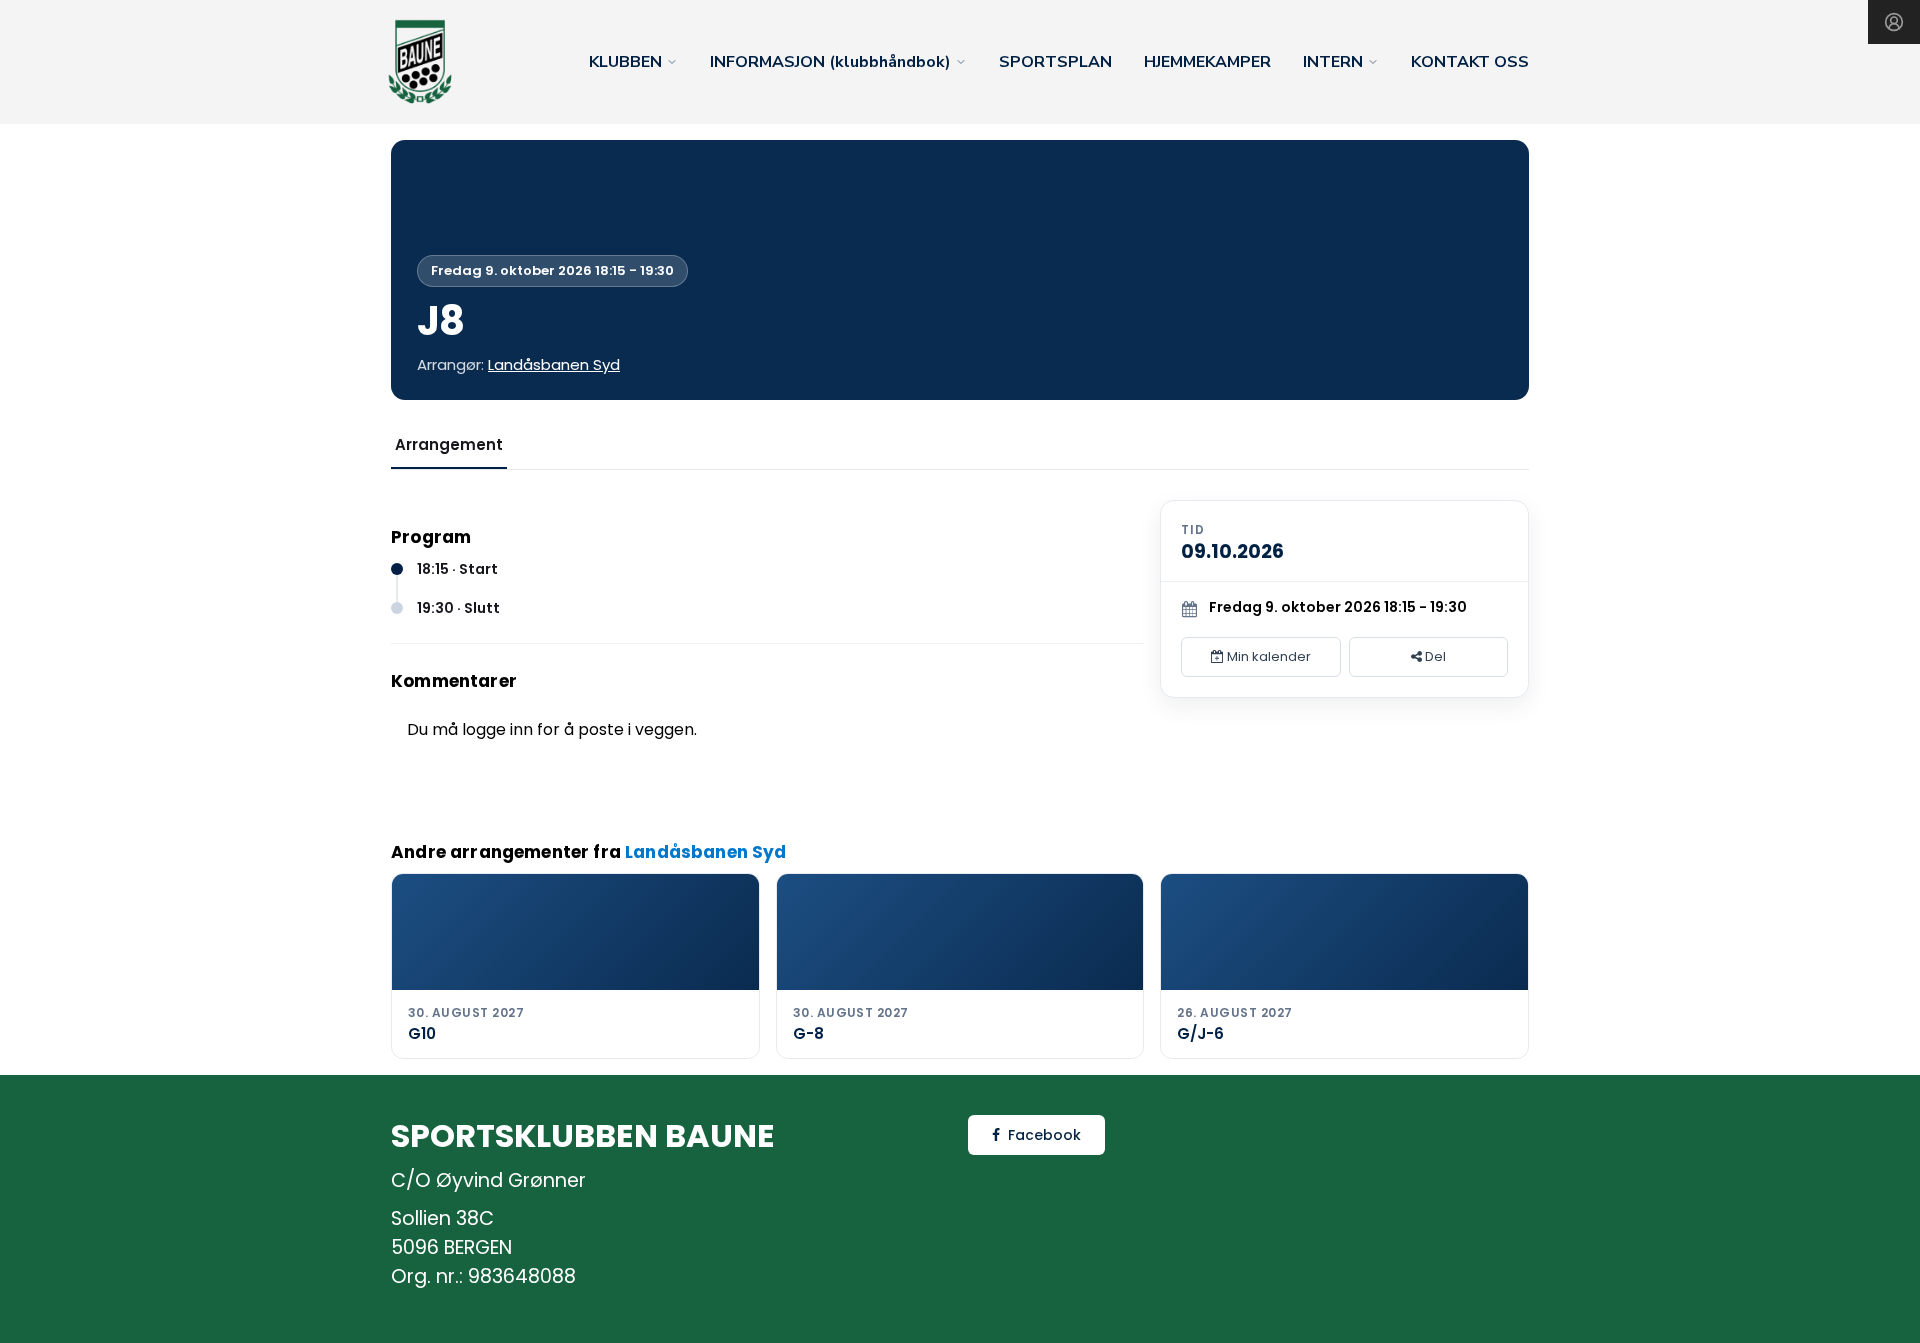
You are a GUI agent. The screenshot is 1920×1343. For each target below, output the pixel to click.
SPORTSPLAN (1055, 62)
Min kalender (1267, 656)
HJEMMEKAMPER (1207, 62)
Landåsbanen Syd (554, 364)
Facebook (1044, 1135)
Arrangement (449, 444)
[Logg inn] (1894, 22)
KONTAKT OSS (1470, 62)
